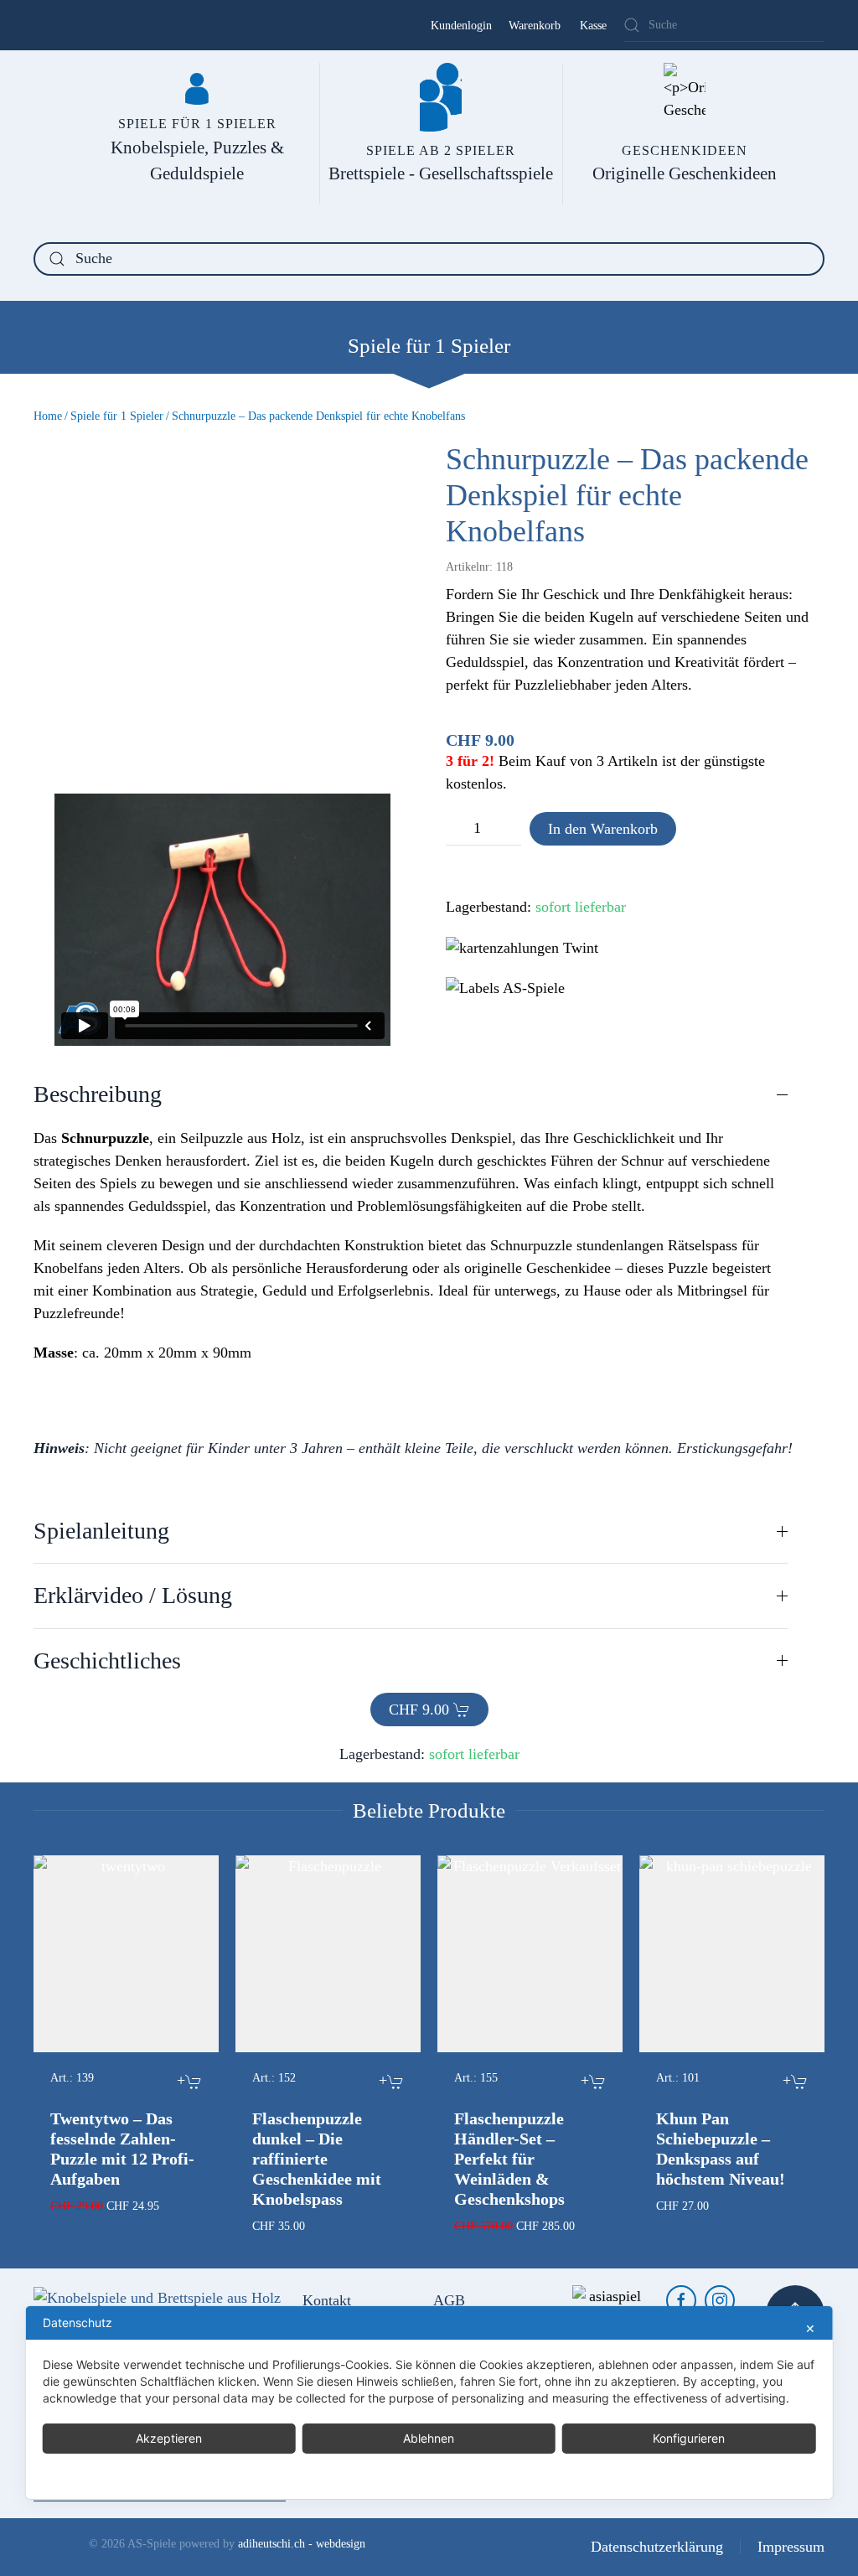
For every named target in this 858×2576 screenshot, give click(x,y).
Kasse (593, 26)
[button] (411, 1094)
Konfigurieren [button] (689, 2438)
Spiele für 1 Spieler (429, 346)
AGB (449, 2300)
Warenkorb (535, 26)
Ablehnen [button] (429, 2438)
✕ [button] (810, 2328)
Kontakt (327, 2300)
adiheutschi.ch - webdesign (302, 2544)
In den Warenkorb (603, 829)
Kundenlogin (461, 26)
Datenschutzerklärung (657, 2547)
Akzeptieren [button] (169, 2438)
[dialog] (429, 2403)
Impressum (791, 2547)
